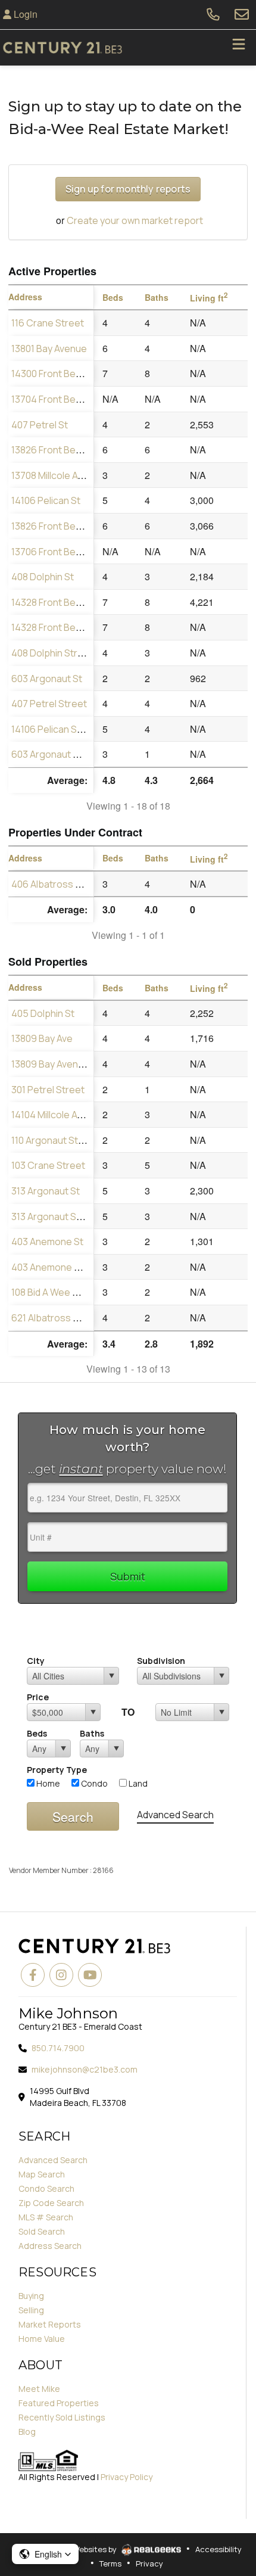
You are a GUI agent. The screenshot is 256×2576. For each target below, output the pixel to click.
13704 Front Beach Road (64, 399)
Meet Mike (39, 2389)
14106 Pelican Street (55, 729)
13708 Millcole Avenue (58, 475)
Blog (27, 2432)
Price (38, 1697)
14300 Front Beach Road (64, 374)
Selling (31, 2310)
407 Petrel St (40, 425)
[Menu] (239, 48)
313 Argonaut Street (55, 1217)
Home (47, 1783)
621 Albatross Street (56, 1318)
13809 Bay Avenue (50, 1064)
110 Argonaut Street (54, 1140)
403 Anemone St (47, 1242)
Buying (31, 2296)
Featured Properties (59, 2403)
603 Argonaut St (47, 679)
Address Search (50, 2246)
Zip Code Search (51, 2203)
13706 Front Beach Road (64, 552)
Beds (37, 1733)
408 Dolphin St (43, 577)
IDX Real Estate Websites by (66, 2549)
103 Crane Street (48, 1165)
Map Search (42, 2174)
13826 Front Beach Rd (58, 526)
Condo (93, 1783)
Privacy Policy (127, 2477)
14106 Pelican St (46, 500)
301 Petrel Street (48, 1090)
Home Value (42, 2339)
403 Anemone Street (57, 1267)
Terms (110, 2563)
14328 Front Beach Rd (58, 602)
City (36, 1661)
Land (137, 1783)
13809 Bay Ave (42, 1038)
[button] (45, 2554)
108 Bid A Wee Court (54, 1292)
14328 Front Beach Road (64, 627)
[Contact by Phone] (213, 14)
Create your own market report (135, 220)
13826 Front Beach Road (64, 450)
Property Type (57, 1770)
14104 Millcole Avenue (58, 1115)
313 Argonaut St (46, 1191)
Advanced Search (175, 1815)
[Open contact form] (242, 14)
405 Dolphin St (43, 1013)
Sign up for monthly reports (128, 189)
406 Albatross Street (57, 884)
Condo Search (46, 2188)
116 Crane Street (48, 323)
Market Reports (50, 2324)
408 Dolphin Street (52, 653)
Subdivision (161, 1661)
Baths (92, 1733)
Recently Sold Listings (62, 2417)
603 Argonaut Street (56, 754)
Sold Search (42, 2231)
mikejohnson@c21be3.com (85, 2069)
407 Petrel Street (49, 704)
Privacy (149, 2563)
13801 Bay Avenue (49, 349)
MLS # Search (46, 2217)
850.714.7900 (58, 2048)
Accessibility (218, 2549)
